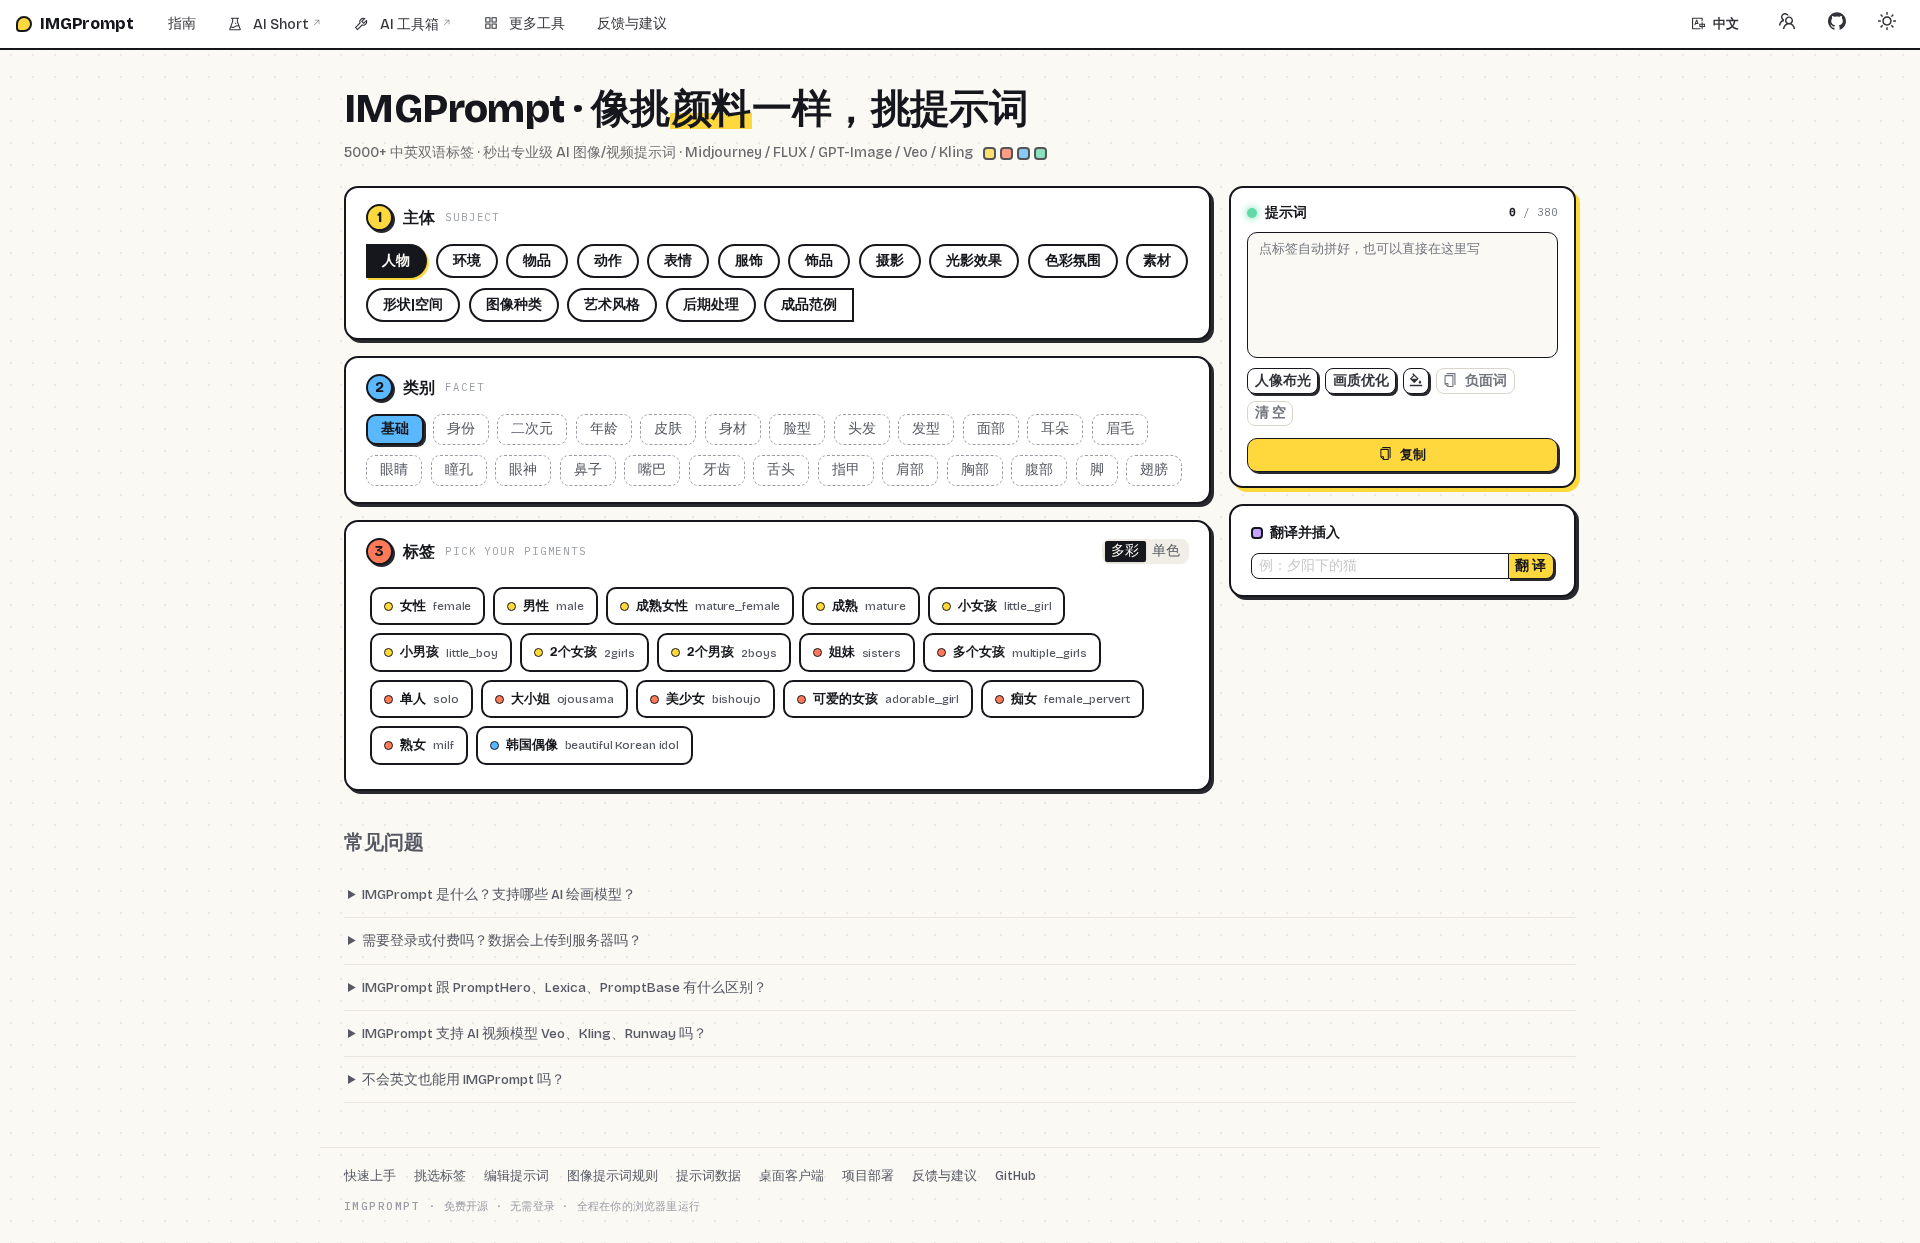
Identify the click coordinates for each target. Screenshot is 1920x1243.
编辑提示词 (516, 1175)
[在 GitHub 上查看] (1837, 24)
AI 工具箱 (416, 24)
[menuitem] (182, 24)
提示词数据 (708, 1175)
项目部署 (868, 1175)
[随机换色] (1416, 381)
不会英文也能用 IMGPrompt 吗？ (463, 1079)
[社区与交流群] (1787, 24)
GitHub (1015, 1175)
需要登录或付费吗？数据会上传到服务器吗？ (502, 940)
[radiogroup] (1145, 552)
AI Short (287, 24)
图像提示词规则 (612, 1175)
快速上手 (370, 1175)
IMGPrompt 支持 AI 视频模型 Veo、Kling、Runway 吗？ (534, 1033)
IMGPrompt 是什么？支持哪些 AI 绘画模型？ (499, 894)
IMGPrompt (87, 23)
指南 (182, 23)
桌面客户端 (791, 1175)
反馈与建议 (632, 23)
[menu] (914, 24)
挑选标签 (440, 1175)
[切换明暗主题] (1887, 24)
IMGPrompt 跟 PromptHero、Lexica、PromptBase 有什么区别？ (564, 987)
